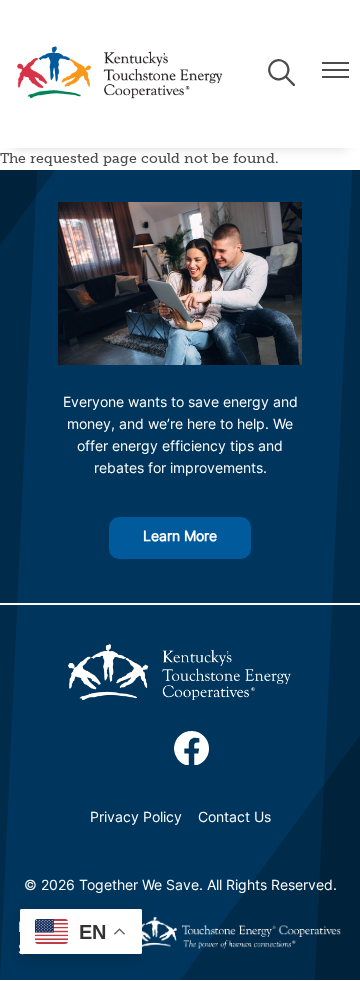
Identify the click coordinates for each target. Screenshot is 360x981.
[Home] (119, 74)
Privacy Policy (136, 818)
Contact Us (234, 818)
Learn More (180, 537)
